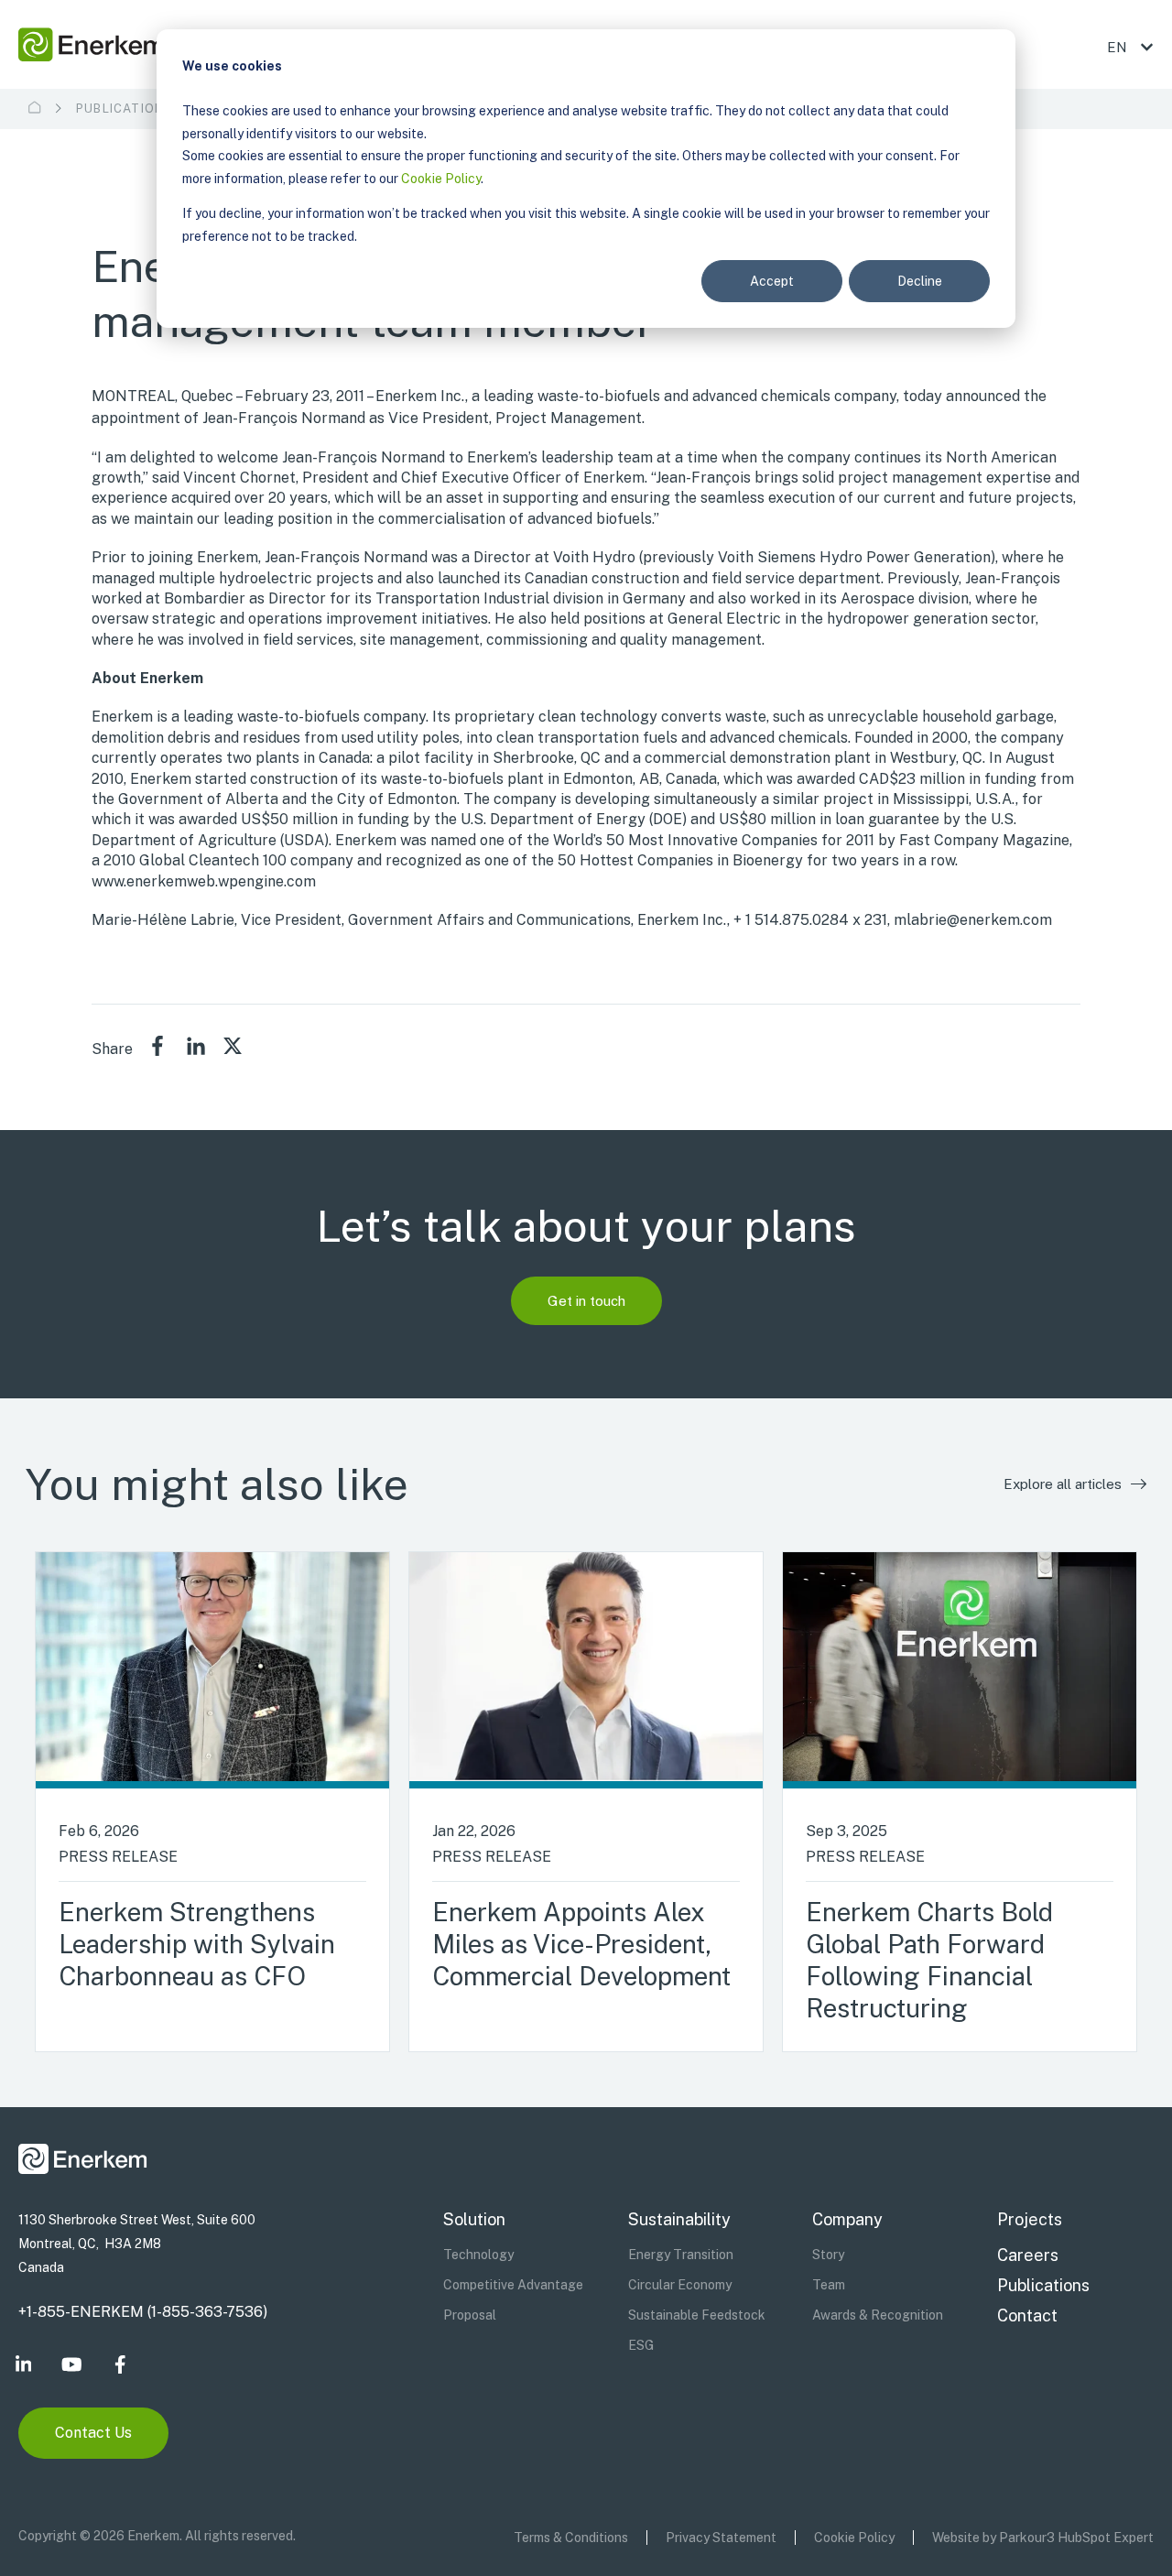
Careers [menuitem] (1028, 2255)
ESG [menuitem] (641, 2345)
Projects (1030, 2219)
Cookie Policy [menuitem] (854, 2538)
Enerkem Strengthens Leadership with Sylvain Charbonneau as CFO (197, 1944)
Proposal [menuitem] (470, 2315)
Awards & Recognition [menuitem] (878, 2315)
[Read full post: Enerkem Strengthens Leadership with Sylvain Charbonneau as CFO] (212, 1670)
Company (847, 2219)
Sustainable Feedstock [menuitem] (697, 2315)
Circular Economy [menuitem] (680, 2285)
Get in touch (586, 1301)
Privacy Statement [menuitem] (721, 2538)
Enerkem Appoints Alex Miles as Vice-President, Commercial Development (581, 1944)
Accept (772, 281)
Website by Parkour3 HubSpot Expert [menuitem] (1043, 2538)
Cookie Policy (441, 179)
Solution (474, 2219)
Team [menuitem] (829, 2285)
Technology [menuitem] (478, 2255)
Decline (920, 281)
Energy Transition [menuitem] (681, 2255)
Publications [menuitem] (1043, 2285)
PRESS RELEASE (118, 1857)
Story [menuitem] (828, 2255)
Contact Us (93, 2433)
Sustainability (679, 2219)
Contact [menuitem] (1027, 2315)
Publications (125, 109)
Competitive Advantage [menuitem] (513, 2285)
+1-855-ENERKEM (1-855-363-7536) (143, 2312)
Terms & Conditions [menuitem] (571, 2538)
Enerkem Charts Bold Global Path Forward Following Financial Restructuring (929, 1960)
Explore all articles (1063, 1484)
